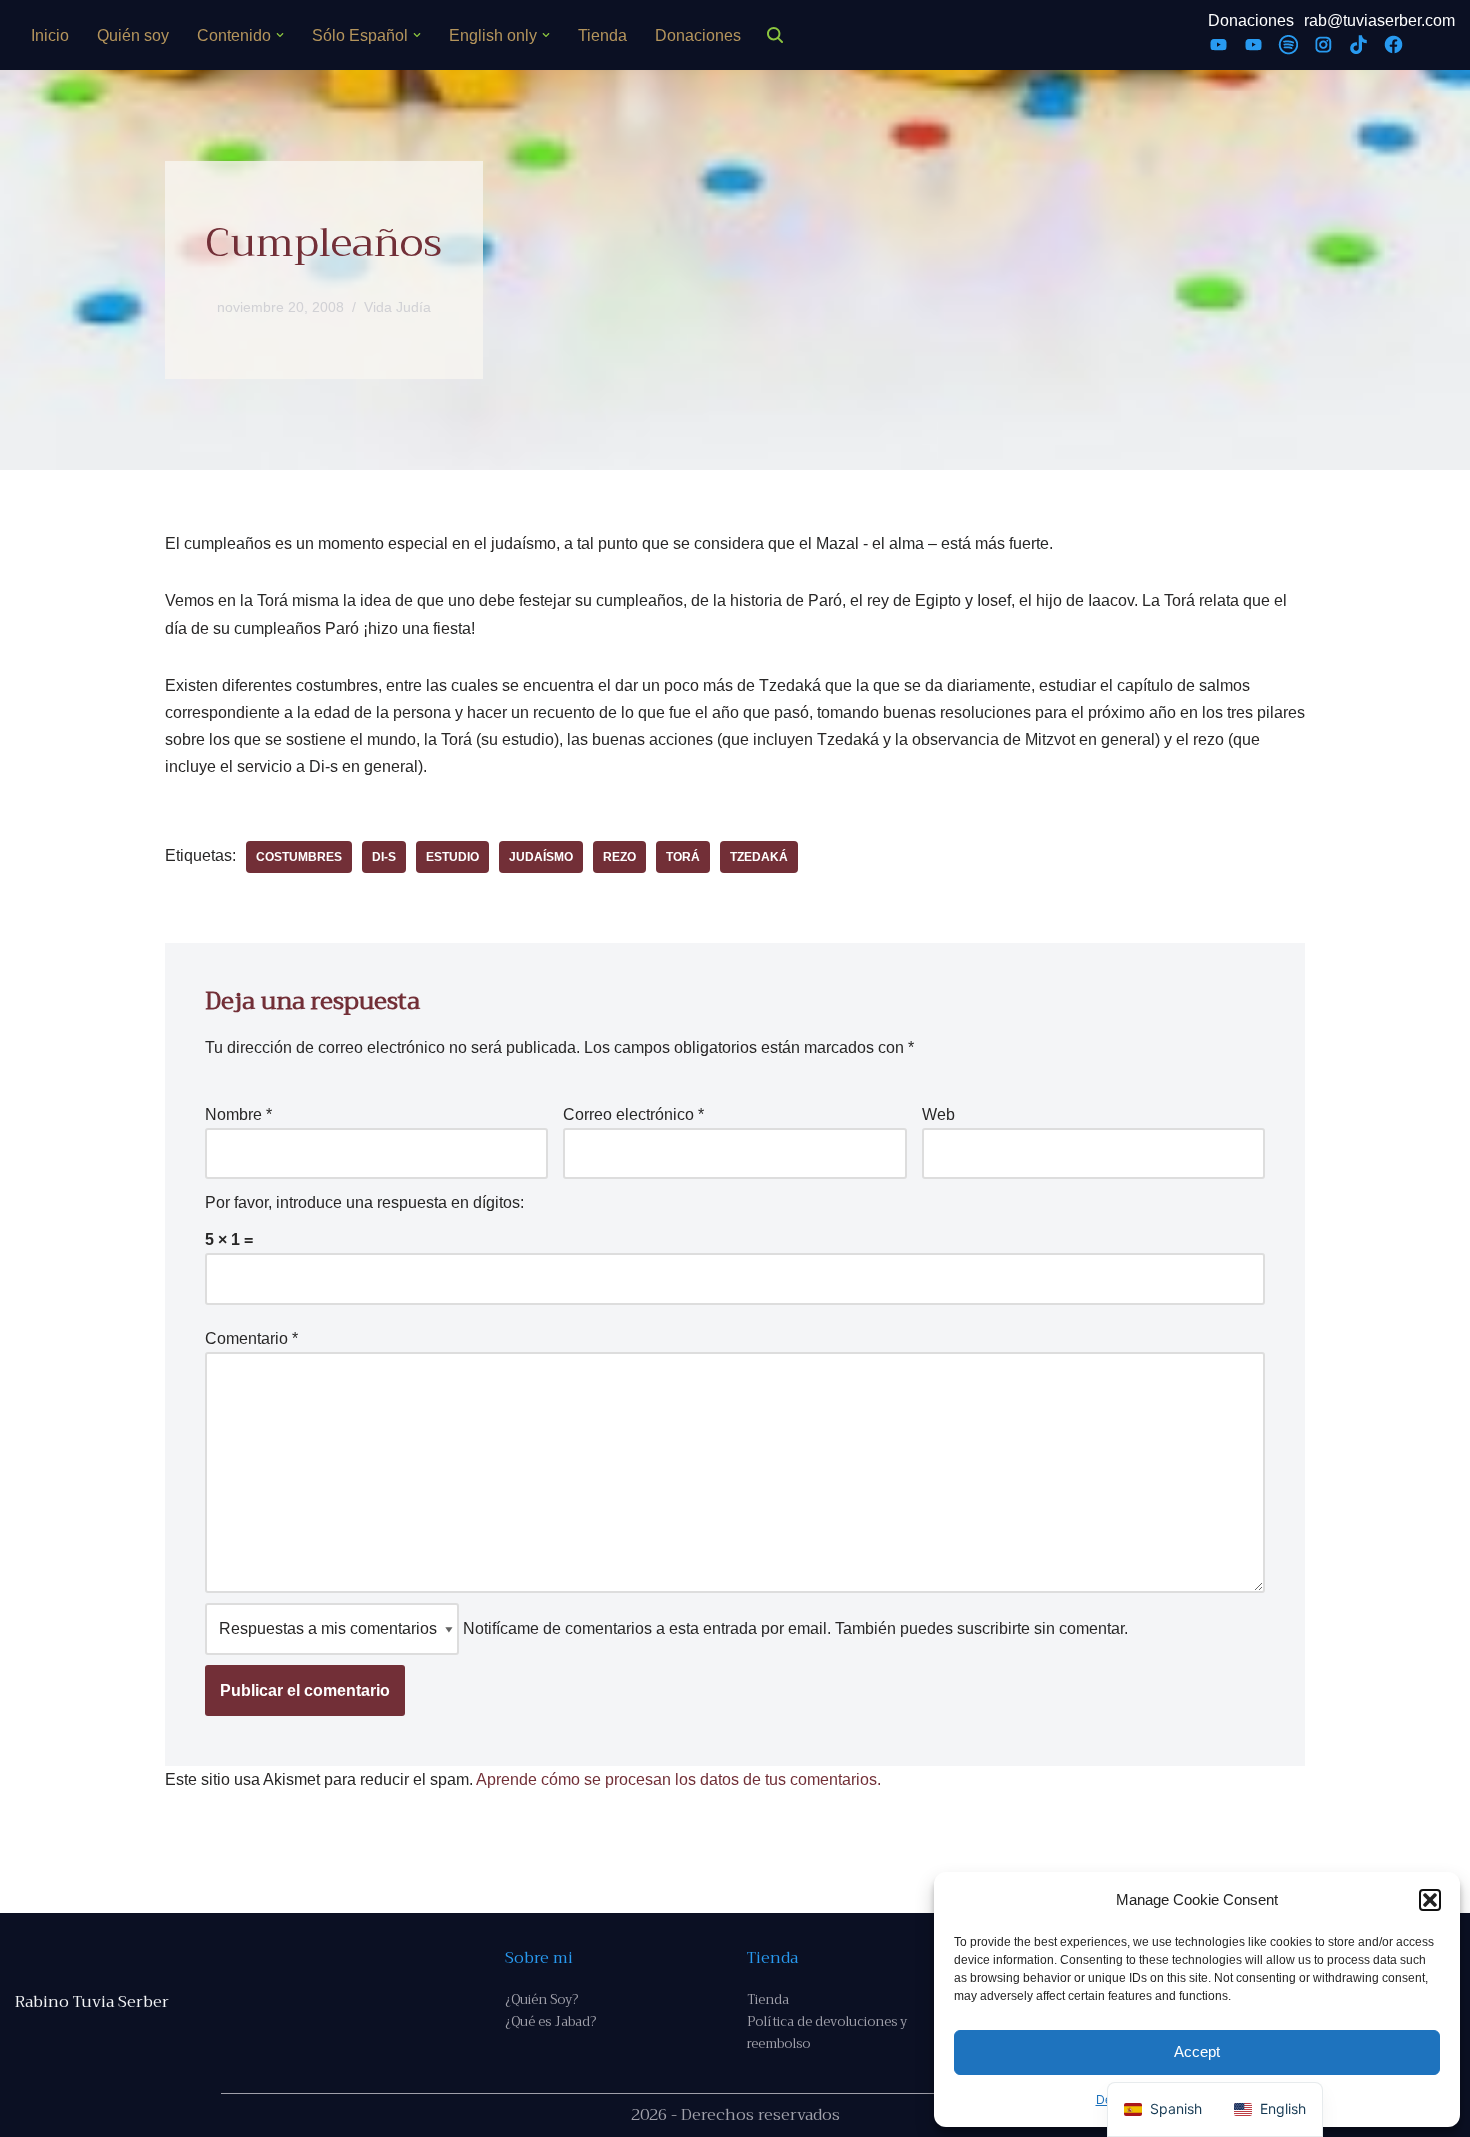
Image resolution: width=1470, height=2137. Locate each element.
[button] (1430, 1900)
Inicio (50, 35)
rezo (619, 857)
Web (938, 1114)
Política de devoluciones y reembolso (827, 2032)
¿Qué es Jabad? (550, 2021)
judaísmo (541, 857)
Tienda (602, 35)
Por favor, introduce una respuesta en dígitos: (364, 1202)
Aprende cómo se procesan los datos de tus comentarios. (678, 1779)
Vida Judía (397, 307)
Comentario (251, 1338)
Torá (683, 857)
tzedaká (759, 857)
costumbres (299, 857)
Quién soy (133, 35)
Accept (1197, 2051)
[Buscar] (775, 35)
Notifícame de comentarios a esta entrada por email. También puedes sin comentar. (793, 1628)
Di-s (384, 857)
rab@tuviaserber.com (1379, 20)
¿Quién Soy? (541, 1999)
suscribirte (993, 1628)
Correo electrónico (633, 1114)
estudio (452, 857)
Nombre (238, 1114)
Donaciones (698, 35)
